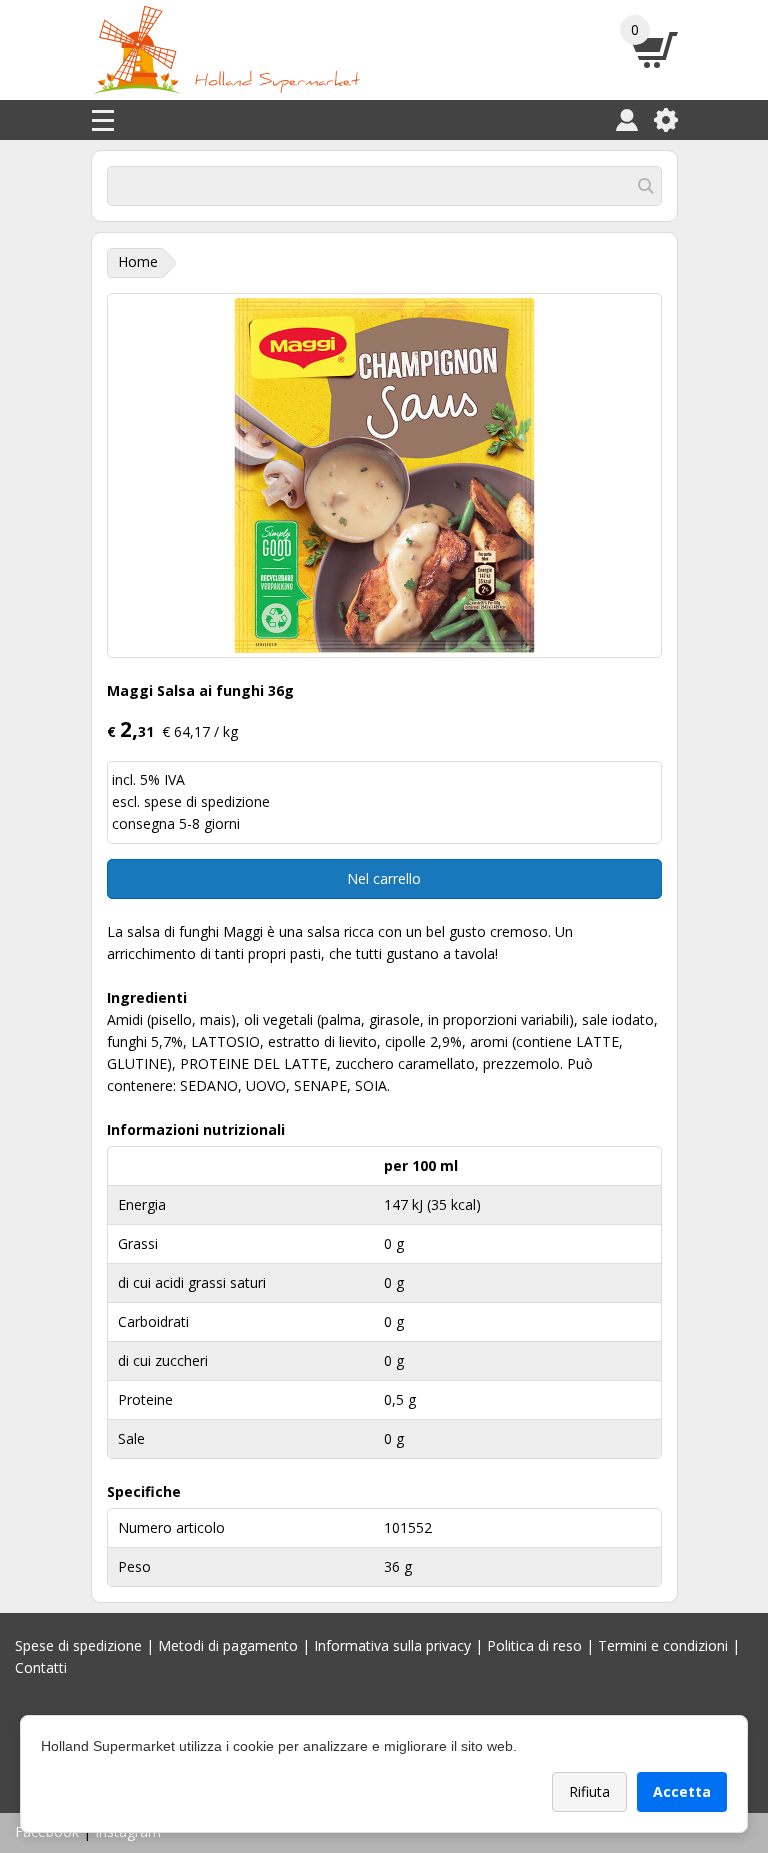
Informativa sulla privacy (392, 1645)
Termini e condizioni (663, 1645)
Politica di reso (534, 1645)
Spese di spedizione (78, 1645)
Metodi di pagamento (228, 1645)
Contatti (41, 1667)
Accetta (682, 1791)
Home (138, 261)
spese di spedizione (207, 801)
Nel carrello (384, 878)
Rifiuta (589, 1791)
